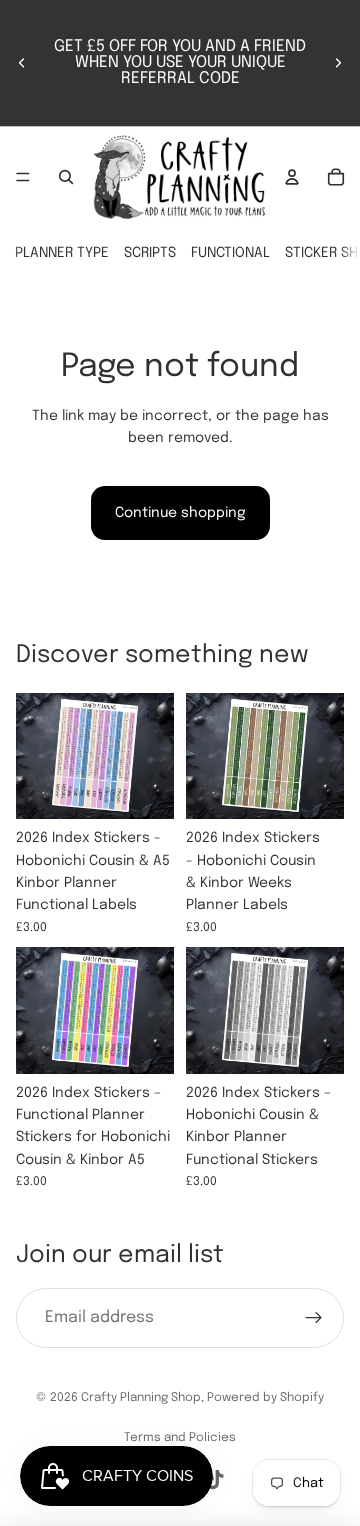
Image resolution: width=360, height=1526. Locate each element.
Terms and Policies (180, 1438)
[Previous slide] (22, 63)
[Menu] (23, 177)
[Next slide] (338, 63)
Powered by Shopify (265, 1398)
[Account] (292, 177)
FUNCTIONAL (230, 253)
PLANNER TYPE (62, 253)
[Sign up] (314, 1318)
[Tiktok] (215, 1480)
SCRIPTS (150, 253)
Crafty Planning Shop (141, 1398)
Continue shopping (180, 513)
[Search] (66, 177)
